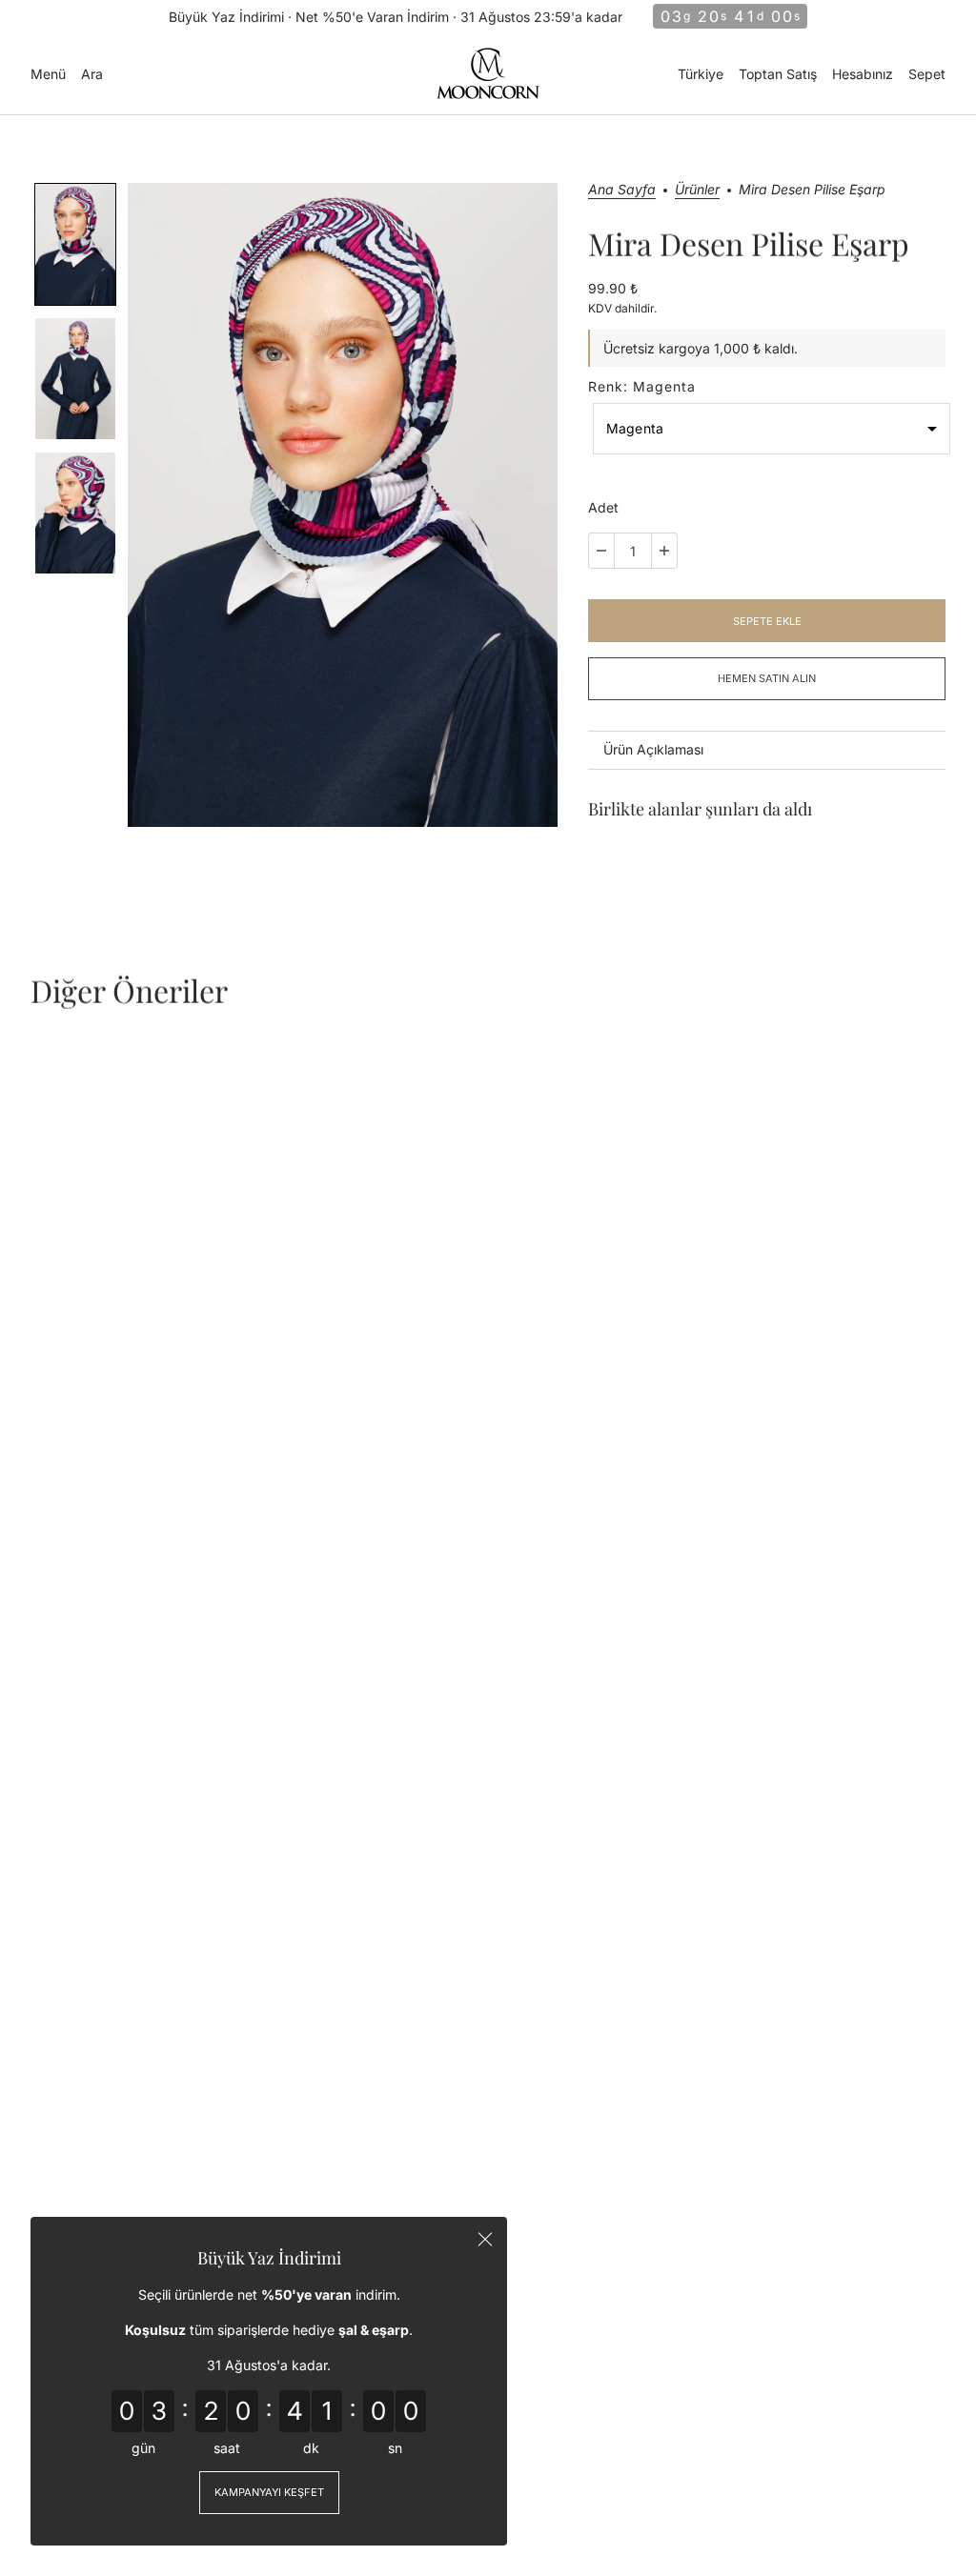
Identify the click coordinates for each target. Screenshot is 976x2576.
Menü (48, 74)
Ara (92, 74)
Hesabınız (863, 74)
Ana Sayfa (622, 190)
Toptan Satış (778, 74)
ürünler (697, 190)
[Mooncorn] (488, 73)
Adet (603, 507)
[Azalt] (601, 551)
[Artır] (664, 551)
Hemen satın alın (767, 678)
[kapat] (485, 2239)
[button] (75, 244)
